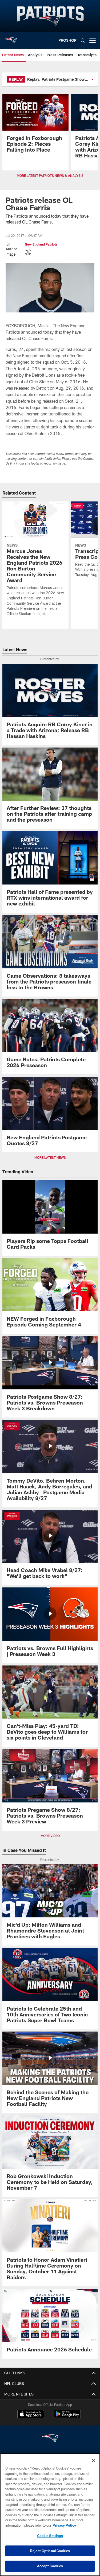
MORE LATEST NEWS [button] (50, 1157)
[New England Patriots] (50, 2439)
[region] (50, 2515)
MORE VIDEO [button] (50, 1836)
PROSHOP (67, 40)
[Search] (83, 40)
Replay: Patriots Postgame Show (56, 79)
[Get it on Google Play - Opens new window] (67, 2417)
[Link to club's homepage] (11, 38)
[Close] (94, 2461)
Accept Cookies (50, 2566)
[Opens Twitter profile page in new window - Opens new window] (28, 252)
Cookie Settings (50, 2536)
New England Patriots (41, 244)
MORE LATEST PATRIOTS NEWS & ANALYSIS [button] (50, 175)
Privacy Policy (64, 2525)
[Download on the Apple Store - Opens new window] (31, 2415)
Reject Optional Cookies (50, 2551)
